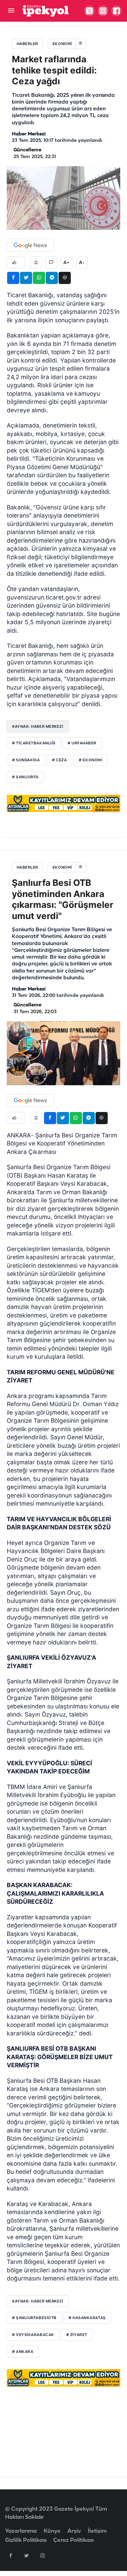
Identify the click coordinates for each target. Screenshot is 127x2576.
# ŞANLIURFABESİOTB (34, 2318)
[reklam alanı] (63, 803)
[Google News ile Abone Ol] (30, 245)
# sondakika (26, 760)
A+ (66, 263)
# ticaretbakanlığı (34, 743)
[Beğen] (16, 263)
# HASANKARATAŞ (87, 2318)
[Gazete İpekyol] (46, 11)
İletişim (97, 2531)
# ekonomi (91, 760)
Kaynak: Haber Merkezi (38, 726)
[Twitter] (26, 2555)
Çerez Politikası (73, 2540)
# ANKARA (23, 2352)
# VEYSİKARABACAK (33, 2335)
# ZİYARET (77, 2335)
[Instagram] (42, 2555)
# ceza (59, 760)
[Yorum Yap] (51, 263)
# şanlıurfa (25, 777)
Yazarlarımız (21, 2531)
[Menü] (11, 11)
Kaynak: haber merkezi (38, 2301)
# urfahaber (82, 743)
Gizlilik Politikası (26, 2540)
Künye (52, 2531)
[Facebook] (10, 2555)
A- (82, 263)
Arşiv (74, 2531)
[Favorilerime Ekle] (36, 263)
